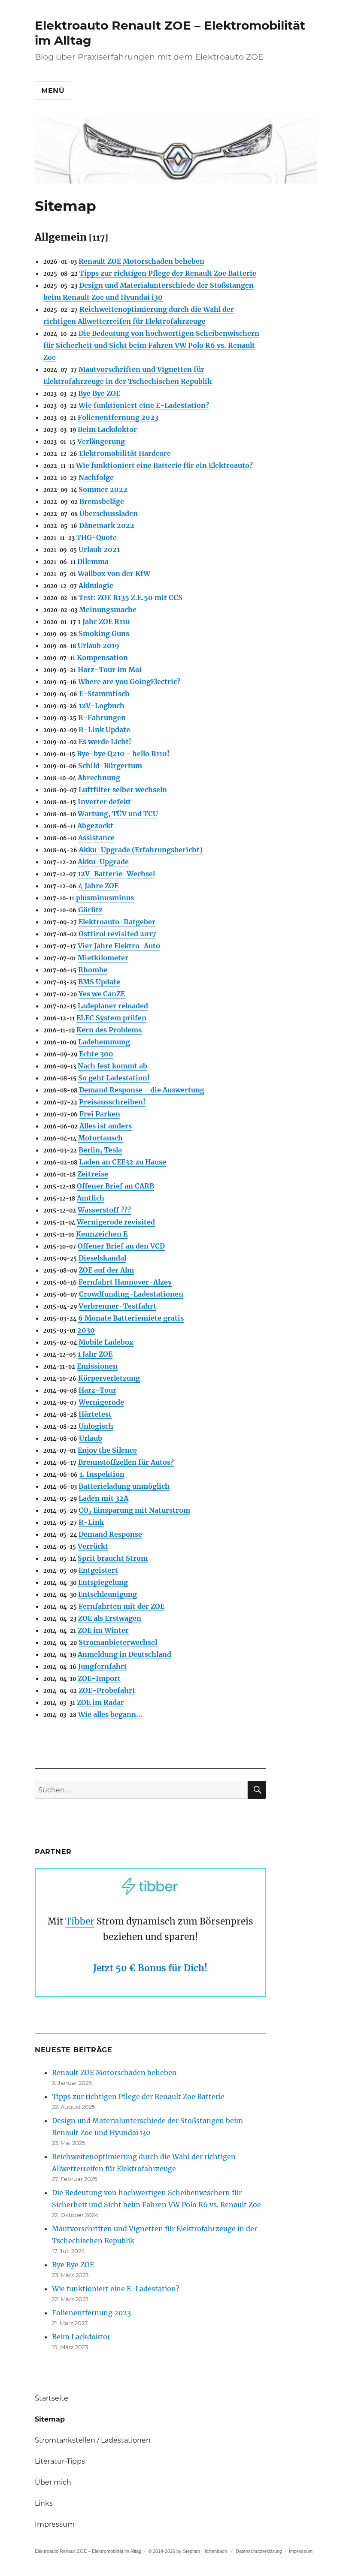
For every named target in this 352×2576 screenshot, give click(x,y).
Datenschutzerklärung (259, 2551)
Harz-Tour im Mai (110, 670)
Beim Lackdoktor (107, 429)
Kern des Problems (109, 1030)
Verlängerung (101, 441)
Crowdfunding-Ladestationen (131, 1294)
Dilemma (93, 561)
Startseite (52, 2398)
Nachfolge (96, 477)
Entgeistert (98, 1570)
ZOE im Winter (103, 1630)
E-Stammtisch (104, 694)
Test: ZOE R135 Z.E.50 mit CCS (130, 597)
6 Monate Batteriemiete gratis (131, 1318)
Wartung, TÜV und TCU (118, 814)
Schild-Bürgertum (110, 766)
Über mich (53, 2482)
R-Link (91, 1522)
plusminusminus (105, 898)
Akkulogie (96, 585)
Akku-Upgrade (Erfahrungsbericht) (141, 850)
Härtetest (95, 1414)
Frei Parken (100, 1114)
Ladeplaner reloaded (113, 1006)
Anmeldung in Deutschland (124, 1654)
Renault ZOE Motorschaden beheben (141, 261)
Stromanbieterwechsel (118, 1642)
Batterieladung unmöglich (124, 1486)
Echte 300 (96, 1054)
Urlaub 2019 (99, 646)
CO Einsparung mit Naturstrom (134, 1510)
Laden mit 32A (103, 1498)
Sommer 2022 (103, 489)
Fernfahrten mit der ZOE (121, 1606)
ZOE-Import (99, 1678)
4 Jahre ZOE (98, 886)
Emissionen (97, 1366)
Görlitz (90, 910)
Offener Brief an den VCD (121, 1246)
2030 (86, 1330)
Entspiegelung (103, 1582)
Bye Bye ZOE (99, 393)
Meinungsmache (108, 609)
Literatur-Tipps (60, 2461)
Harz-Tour (97, 1390)
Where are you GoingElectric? (129, 682)
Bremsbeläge (102, 501)
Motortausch (100, 1138)
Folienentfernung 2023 (118, 417)
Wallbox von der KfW (114, 573)
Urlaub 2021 (99, 549)
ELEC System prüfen (111, 1018)
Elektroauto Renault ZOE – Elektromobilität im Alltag (88, 2551)
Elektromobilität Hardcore (125, 453)
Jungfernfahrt (103, 1666)
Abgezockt (95, 826)
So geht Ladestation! (114, 1078)
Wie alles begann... (110, 1714)
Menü (53, 91)
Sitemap (50, 2419)
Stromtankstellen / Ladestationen (93, 2440)
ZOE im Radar (100, 1702)
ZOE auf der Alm (106, 1270)
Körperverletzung (109, 1378)
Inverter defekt (104, 802)
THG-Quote (97, 537)
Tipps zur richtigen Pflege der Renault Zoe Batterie (168, 273)
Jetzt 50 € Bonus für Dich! (150, 1968)
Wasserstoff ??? (104, 1210)
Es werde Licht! (105, 742)
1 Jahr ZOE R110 (104, 621)
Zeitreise (93, 1174)
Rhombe (93, 970)
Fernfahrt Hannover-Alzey (125, 1282)
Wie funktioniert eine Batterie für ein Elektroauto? (164, 465)
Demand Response (110, 1534)
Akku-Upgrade (103, 862)
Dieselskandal (102, 1258)
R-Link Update (104, 730)
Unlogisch (96, 1426)
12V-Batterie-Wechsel (116, 874)
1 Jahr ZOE (95, 1354)
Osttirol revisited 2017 (117, 934)
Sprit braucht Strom (113, 1558)
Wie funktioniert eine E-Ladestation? (144, 405)
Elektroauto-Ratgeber (117, 922)
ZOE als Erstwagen (110, 1618)
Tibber (80, 1921)
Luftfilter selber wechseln (123, 790)
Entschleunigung (108, 1594)
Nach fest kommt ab (112, 1066)
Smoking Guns (104, 633)
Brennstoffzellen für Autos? (126, 1462)
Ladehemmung (104, 1042)
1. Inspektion (102, 1474)
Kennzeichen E (102, 1234)
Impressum (55, 2524)
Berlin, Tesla (100, 1150)
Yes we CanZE (102, 994)
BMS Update (99, 982)
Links (44, 2503)
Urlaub (91, 1438)
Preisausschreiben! (112, 1102)
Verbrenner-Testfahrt (117, 1306)
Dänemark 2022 (107, 525)
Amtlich (91, 1198)
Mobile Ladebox (106, 1342)
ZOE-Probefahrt (107, 1690)
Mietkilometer (103, 958)
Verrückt (93, 1546)
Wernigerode (101, 1402)
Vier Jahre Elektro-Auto (119, 946)
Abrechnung (99, 778)
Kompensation (102, 658)
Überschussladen (109, 513)
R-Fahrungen (102, 718)
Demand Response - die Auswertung (142, 1090)
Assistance (96, 838)
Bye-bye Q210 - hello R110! (123, 754)
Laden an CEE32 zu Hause (123, 1162)
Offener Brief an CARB (115, 1186)
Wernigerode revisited (116, 1222)
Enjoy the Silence (107, 1450)
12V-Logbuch (102, 706)
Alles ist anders (106, 1126)
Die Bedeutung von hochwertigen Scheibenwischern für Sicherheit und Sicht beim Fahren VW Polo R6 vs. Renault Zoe (151, 345)
